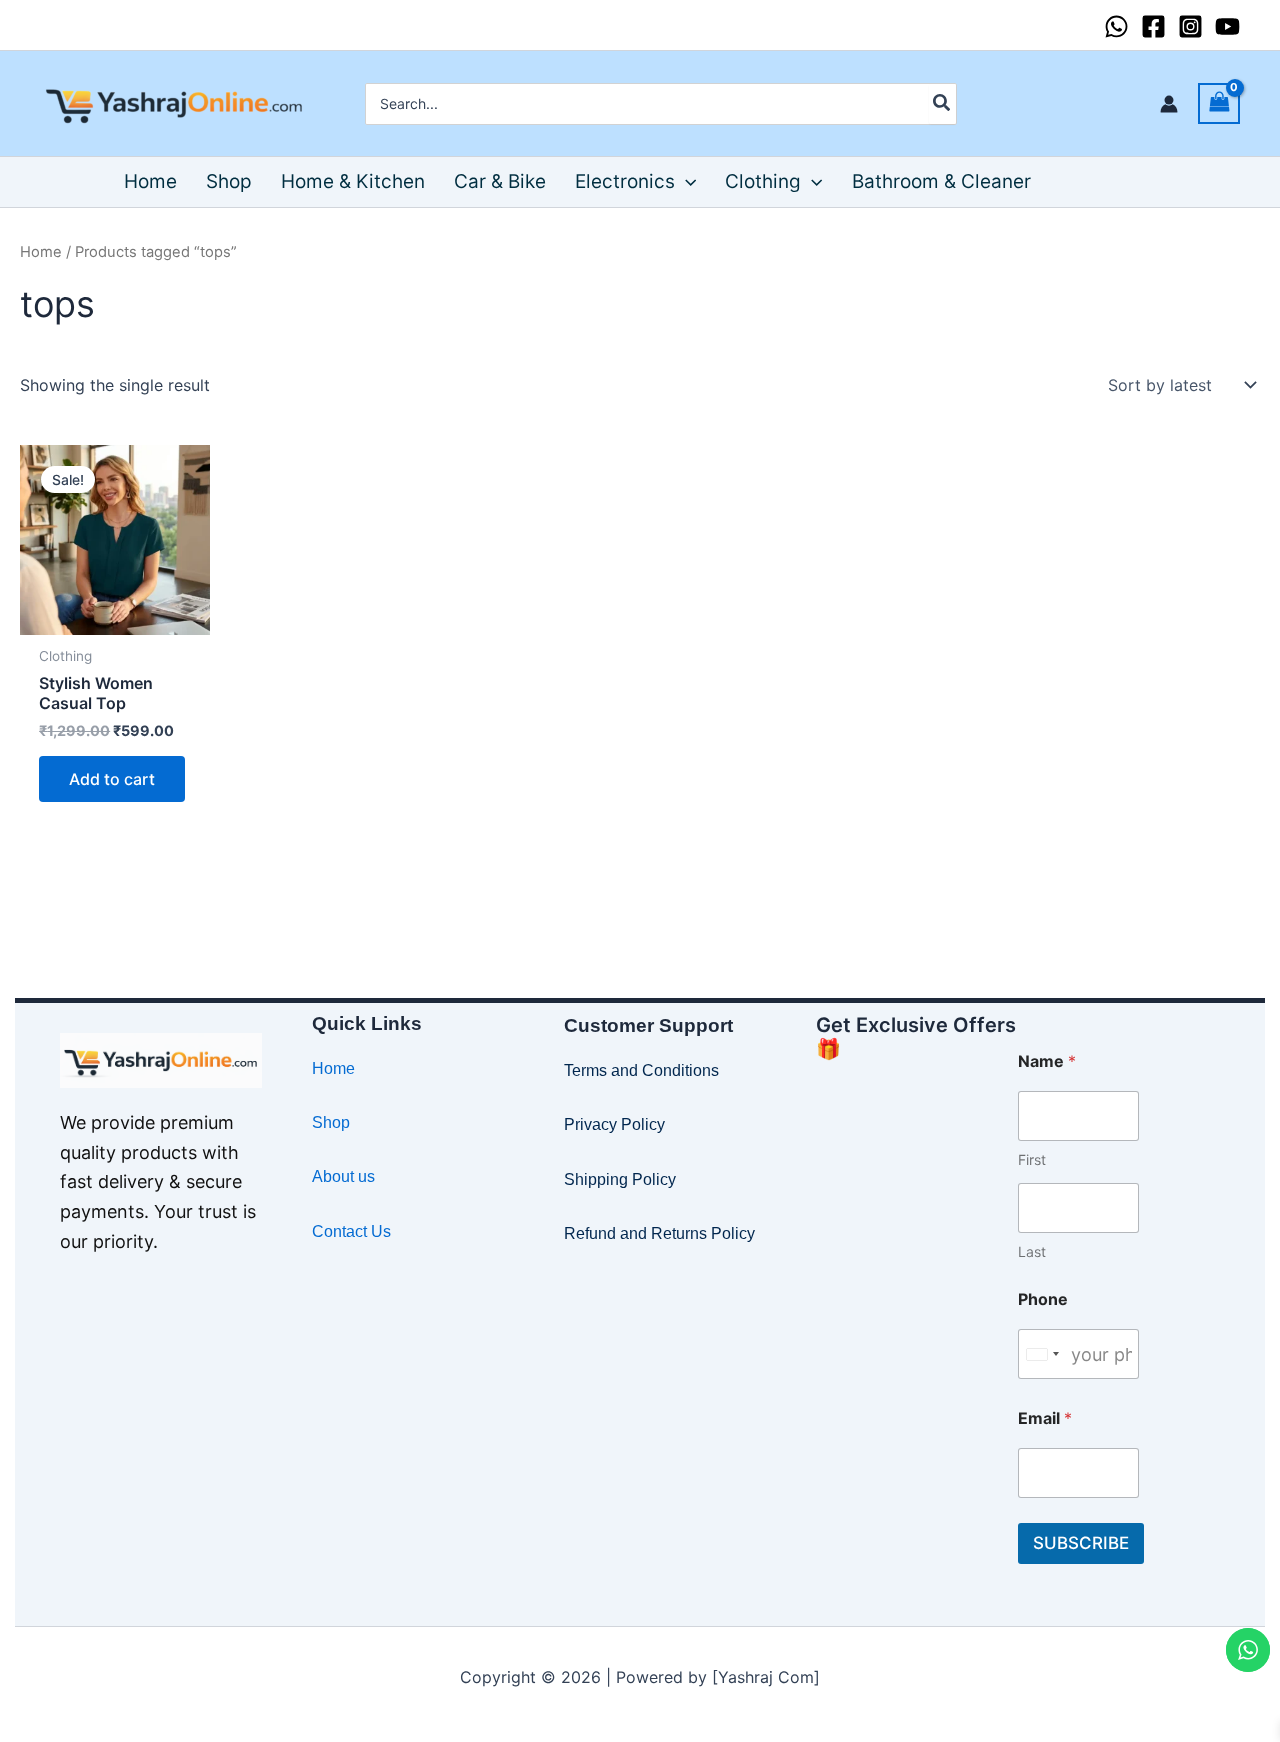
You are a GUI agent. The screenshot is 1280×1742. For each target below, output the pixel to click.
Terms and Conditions (641, 1070)
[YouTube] (1227, 26)
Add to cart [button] (112, 779)
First (1032, 1159)
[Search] (942, 104)
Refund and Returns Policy (659, 1233)
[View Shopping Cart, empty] (1219, 103)
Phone (1043, 1299)
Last (1032, 1251)
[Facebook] (1153, 26)
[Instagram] (1190, 26)
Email (1045, 1418)
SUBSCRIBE (1081, 1543)
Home (41, 252)
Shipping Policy (620, 1179)
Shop (331, 1122)
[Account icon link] (1169, 104)
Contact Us (351, 1231)
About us (343, 1176)
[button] (685, 182)
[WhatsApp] (1116, 26)
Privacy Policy (614, 1124)
